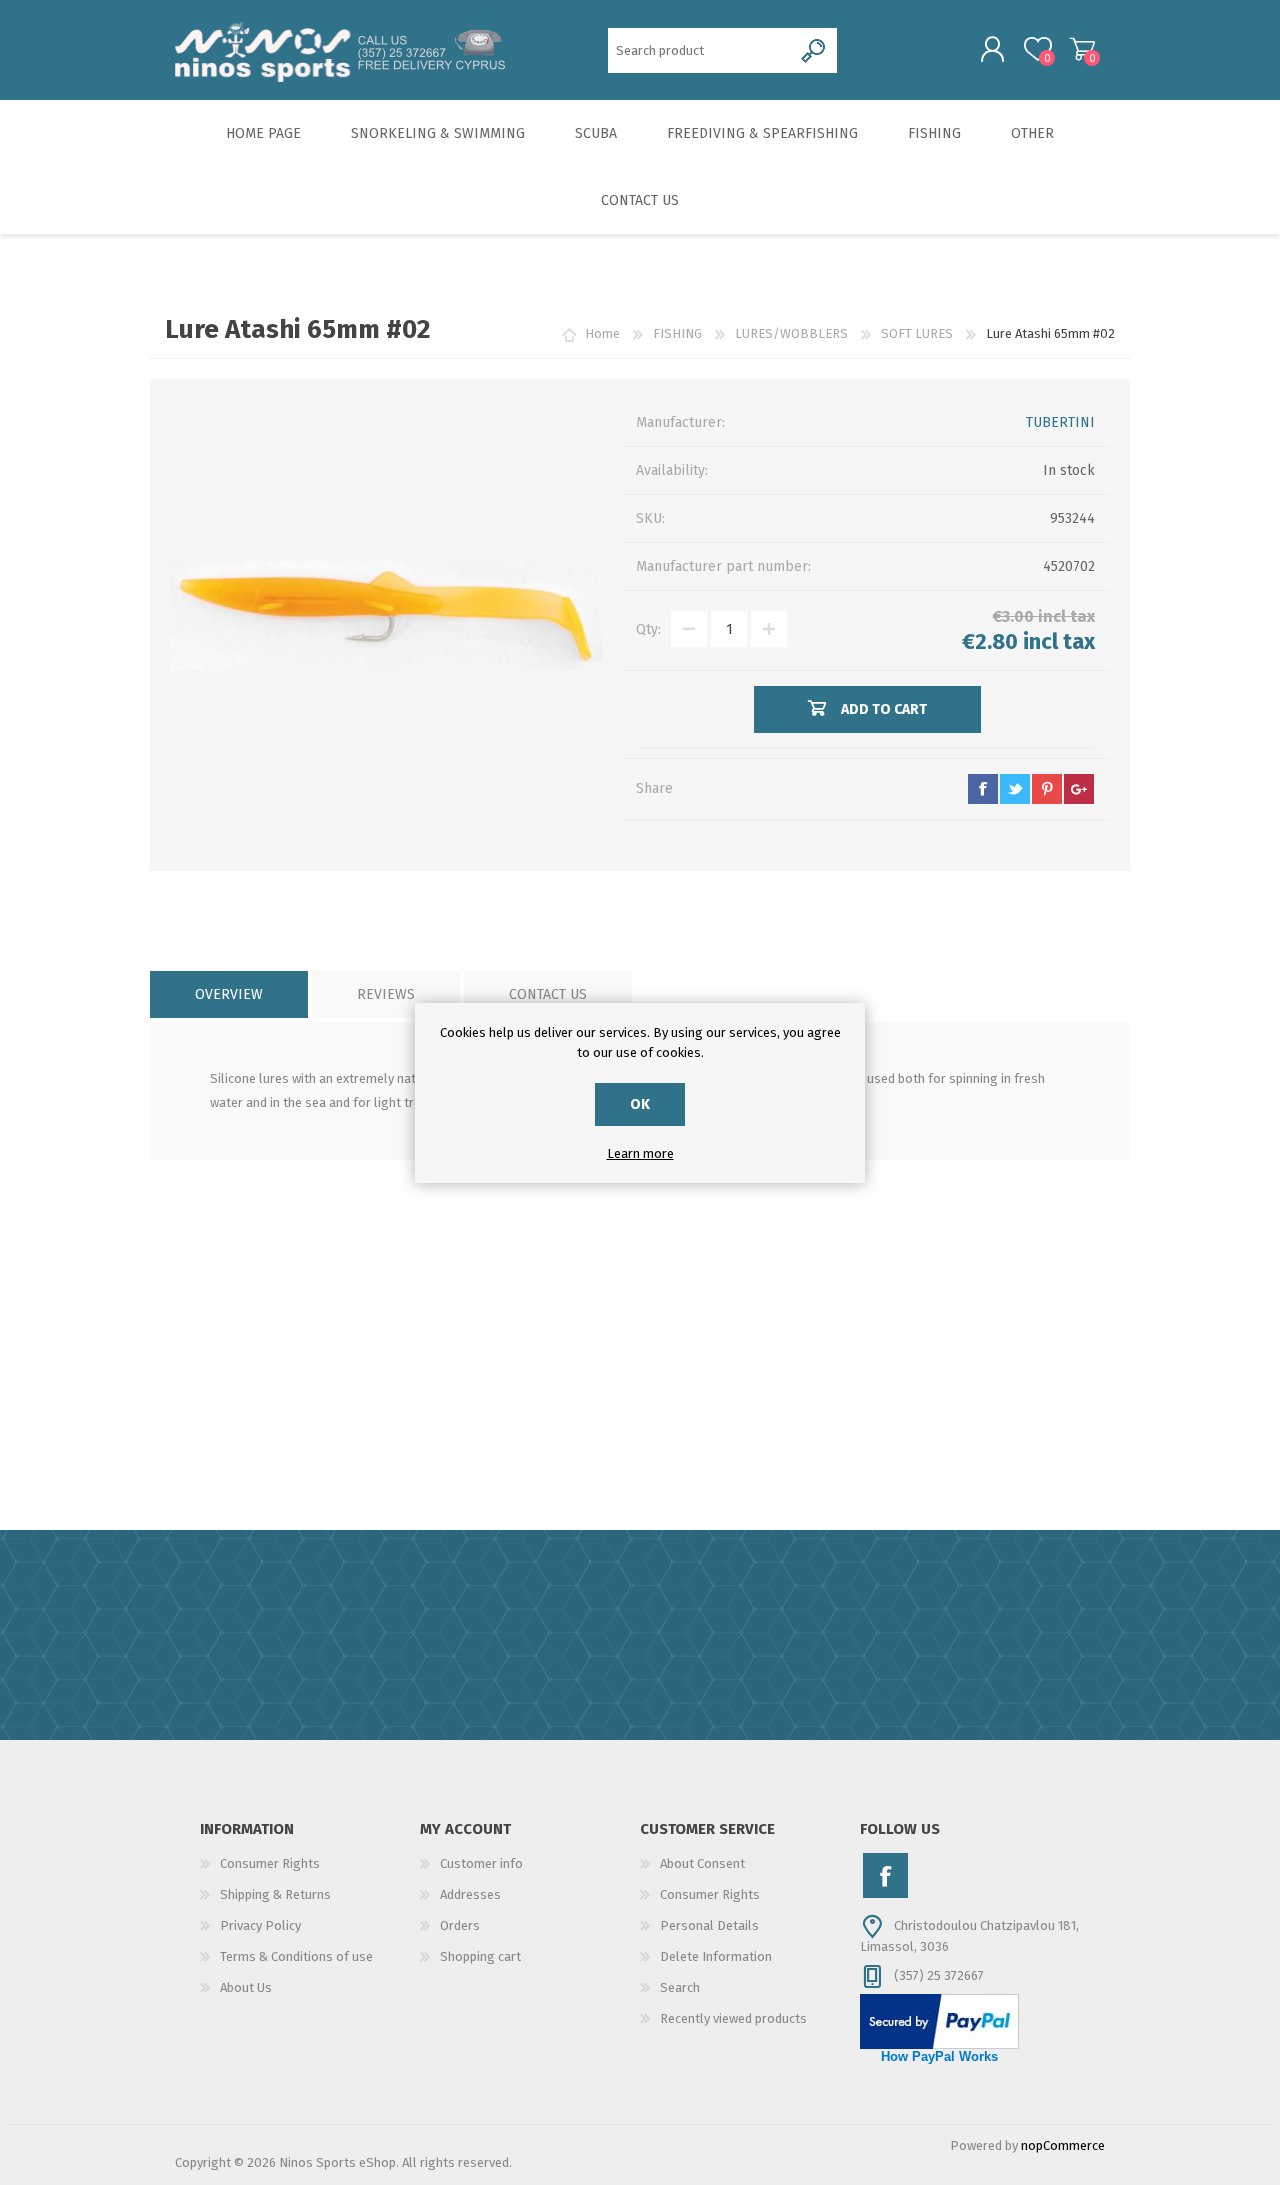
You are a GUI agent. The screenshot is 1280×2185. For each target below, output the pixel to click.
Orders (460, 1925)
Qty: (648, 629)
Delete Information (716, 1956)
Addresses (470, 1894)
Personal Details (709, 1925)
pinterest (1047, 789)
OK (640, 1104)
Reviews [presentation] (386, 994)
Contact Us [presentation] (548, 994)
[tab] (229, 994)
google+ (1079, 789)
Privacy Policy (260, 1925)
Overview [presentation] (229, 994)
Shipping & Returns (275, 1894)
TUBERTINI (1060, 422)
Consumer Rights (270, 1863)
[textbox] (700, 50)
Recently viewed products (733, 2018)
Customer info (481, 1863)
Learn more (640, 1153)
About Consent (702, 1863)
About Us (246, 1987)
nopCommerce (1063, 2145)
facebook (983, 789)
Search (680, 1987)
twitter (1015, 789)
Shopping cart (1082, 49)
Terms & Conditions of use (296, 1956)
